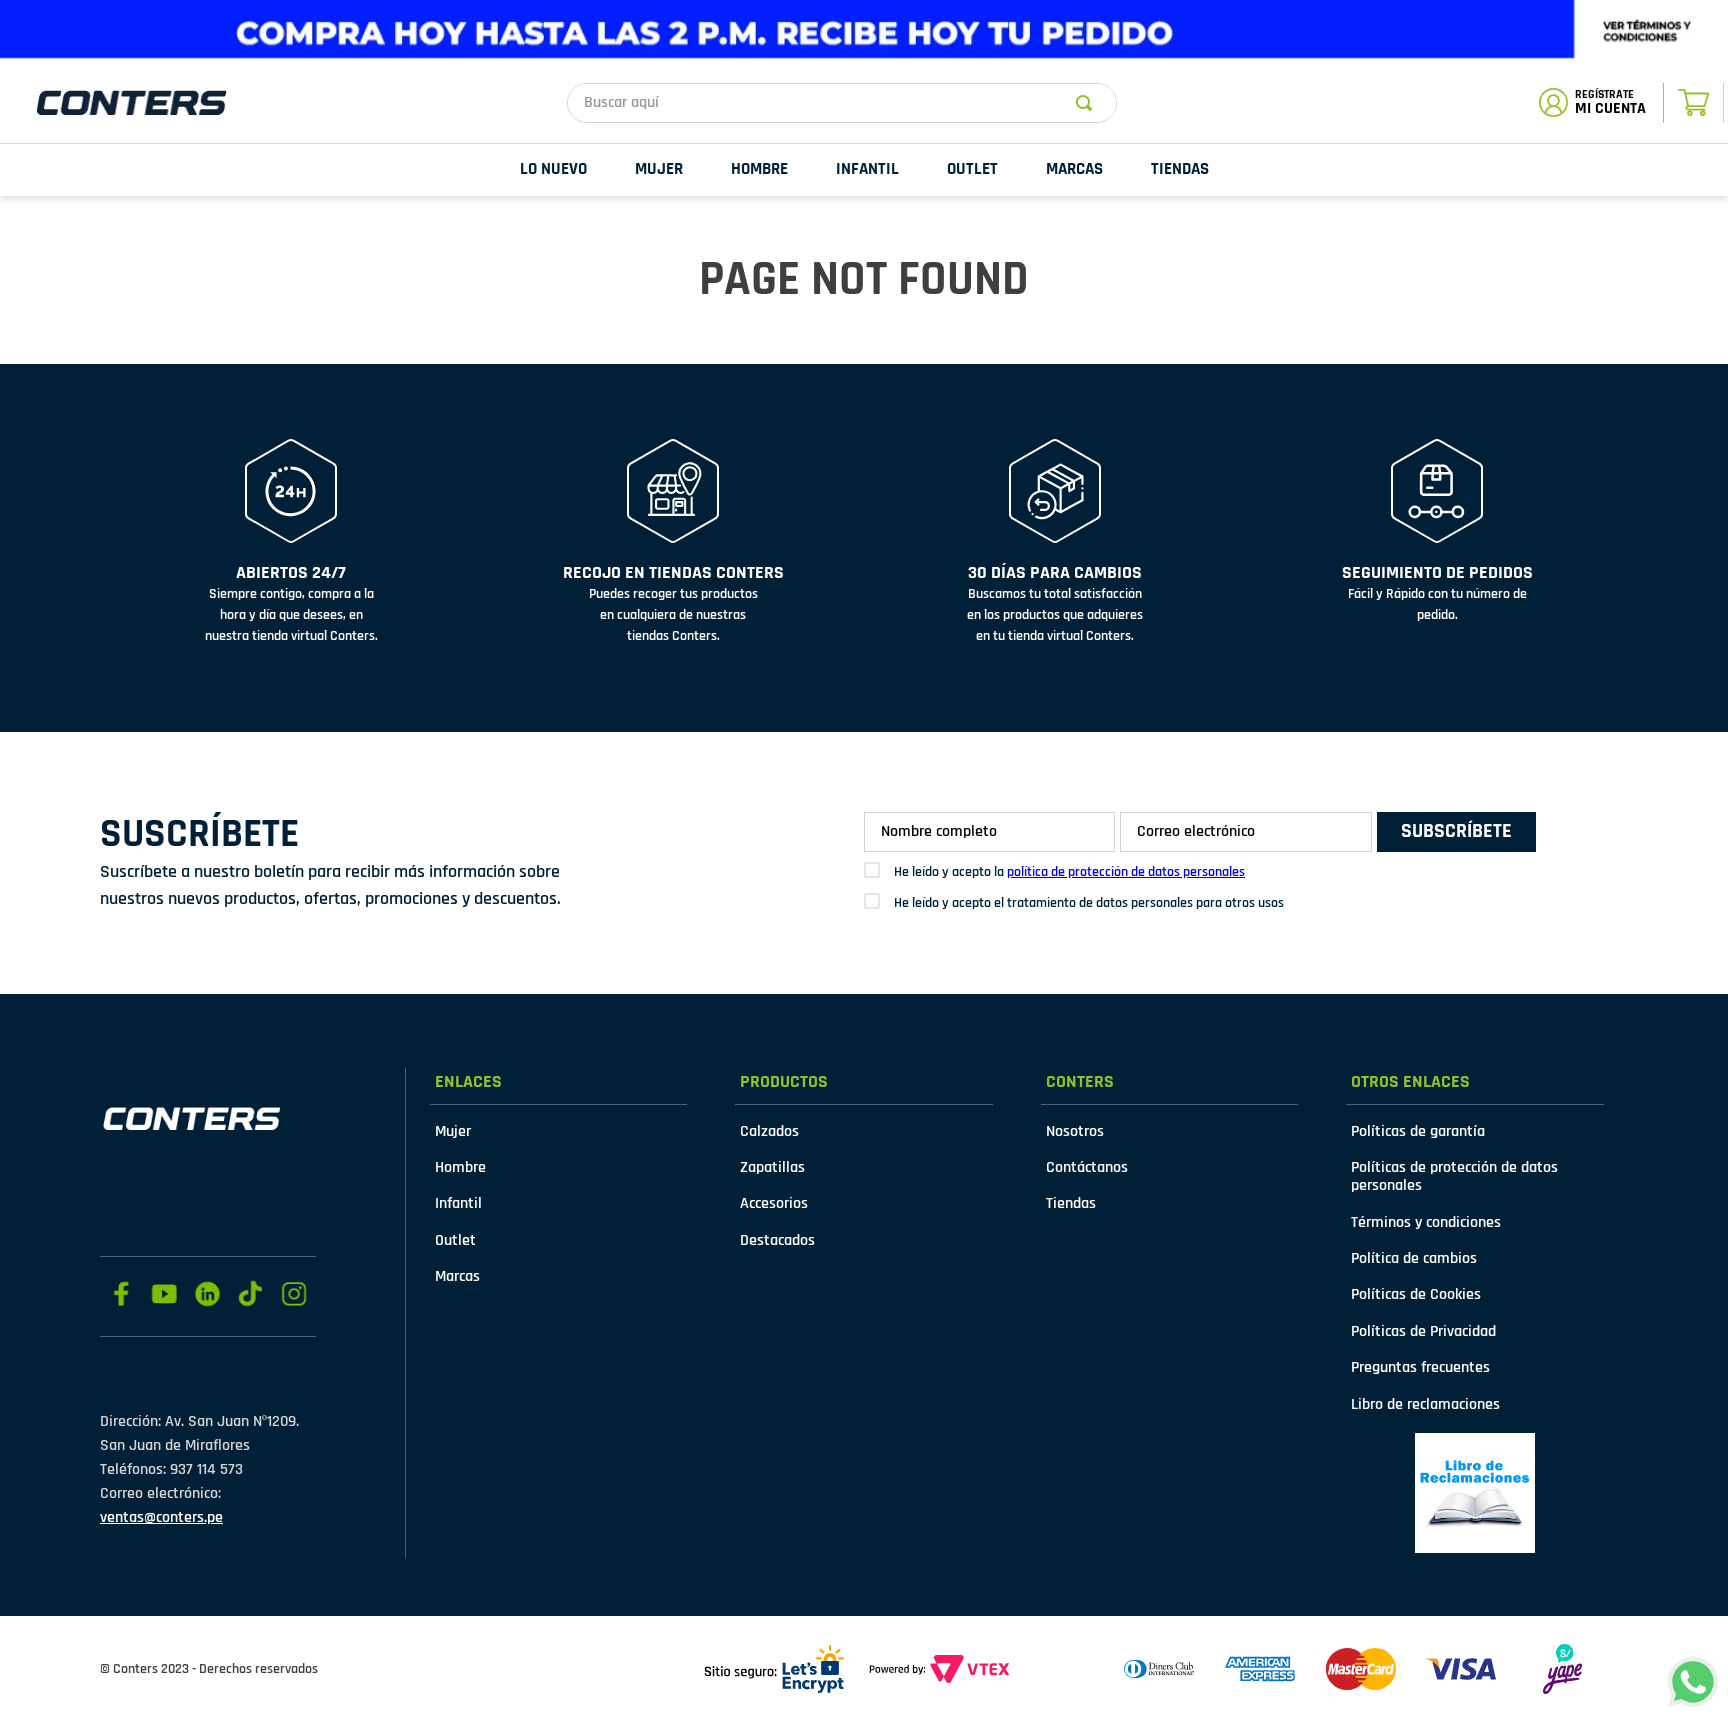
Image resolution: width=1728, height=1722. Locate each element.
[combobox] (842, 103)
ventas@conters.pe (161, 1517)
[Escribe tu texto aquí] (1475, 1493)
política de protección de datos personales (1126, 872)
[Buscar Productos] (1088, 103)
